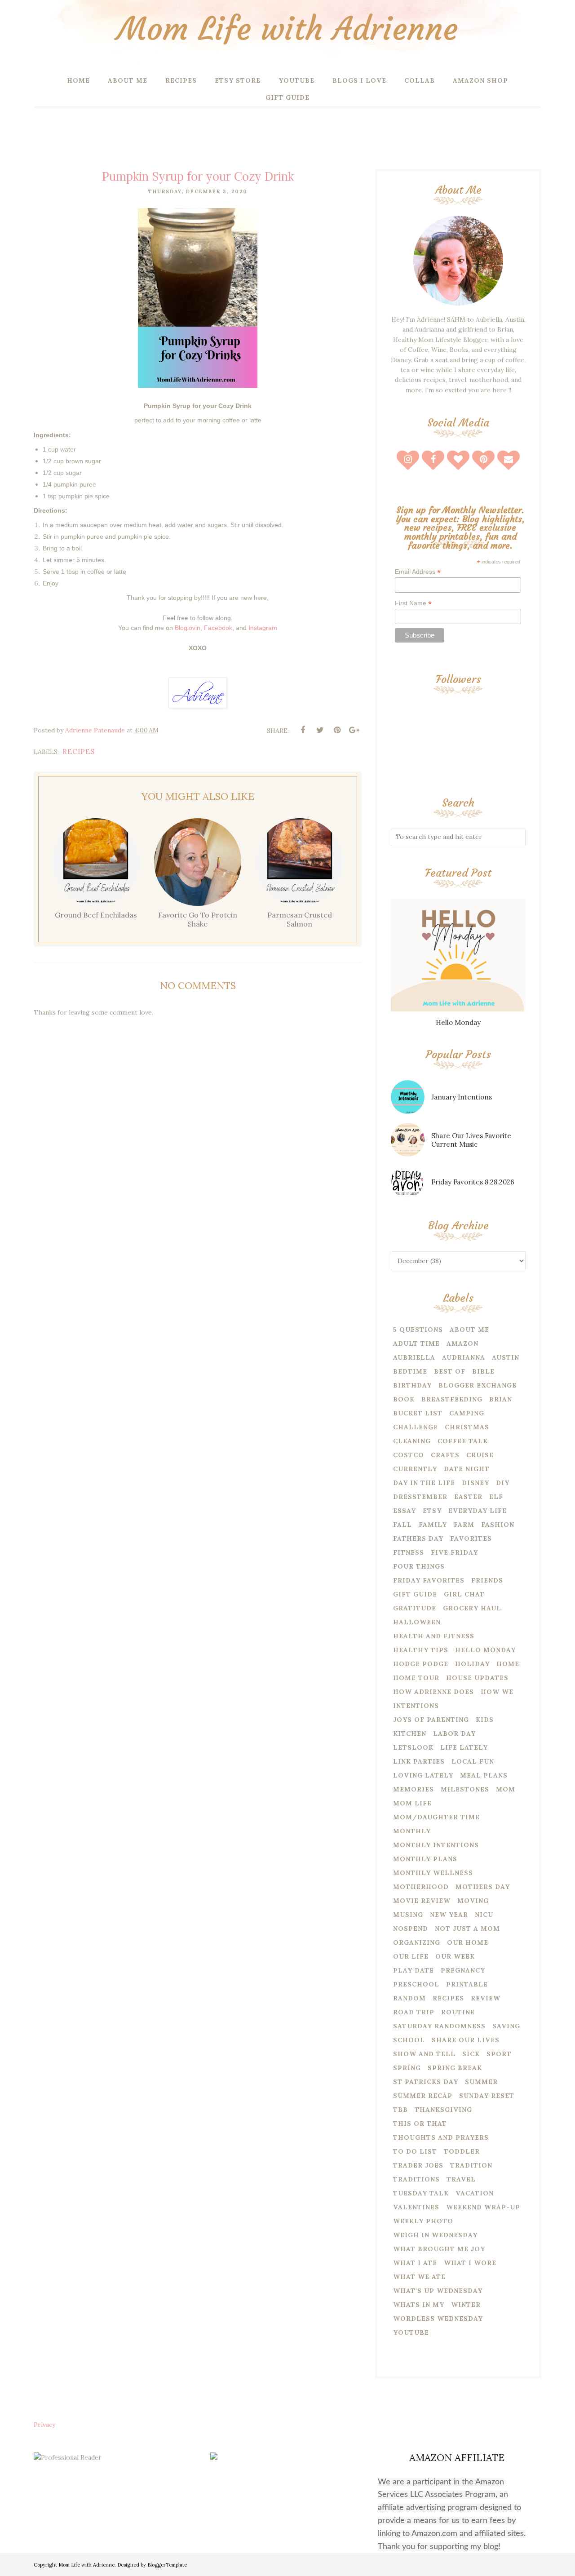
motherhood (421, 1887)
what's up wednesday (438, 2291)
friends (487, 1580)
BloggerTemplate (167, 2565)
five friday (454, 1552)
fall (402, 1525)
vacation (475, 2193)
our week (455, 1956)
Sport (499, 2054)
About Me (469, 1330)
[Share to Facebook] (303, 730)
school (409, 2040)
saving (506, 2026)
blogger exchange (478, 1385)
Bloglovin (188, 628)
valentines (416, 2207)
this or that (420, 2124)
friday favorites (429, 1580)
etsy (432, 1511)
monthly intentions (436, 1845)
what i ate (415, 2263)
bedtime (410, 1371)
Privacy (44, 2425)
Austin (506, 1357)
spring (407, 2068)
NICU (484, 1915)
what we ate (419, 2277)
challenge (416, 1427)
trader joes (418, 2165)
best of (450, 1371)
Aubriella (414, 1357)
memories (414, 1789)
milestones (465, 1789)
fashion (498, 1525)
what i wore (470, 2263)
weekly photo (423, 2221)
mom (506, 1789)
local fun (473, 1761)
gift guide (415, 1594)
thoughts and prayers (441, 2137)
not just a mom (467, 1929)
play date (414, 1970)
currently (415, 1469)
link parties (419, 1761)
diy (503, 1483)
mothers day (483, 1887)
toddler (462, 2151)
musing (408, 1915)
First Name (413, 603)
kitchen (410, 1734)
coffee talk (463, 1441)
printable (467, 1984)
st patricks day (426, 2082)
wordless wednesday (438, 2319)
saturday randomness (439, 2026)
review (486, 1998)
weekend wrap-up (483, 2207)
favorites (471, 1539)
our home (468, 1942)
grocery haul (472, 1608)
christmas (467, 1427)
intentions (416, 1706)
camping (467, 1413)
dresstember (420, 1497)
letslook (413, 1747)
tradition (471, 2165)
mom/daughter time (436, 1817)
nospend (411, 1929)
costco (409, 1455)
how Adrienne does (433, 1692)
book (404, 1399)
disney (475, 1483)
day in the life (424, 1483)
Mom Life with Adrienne (287, 29)
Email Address (418, 572)
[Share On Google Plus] (354, 730)
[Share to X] (320, 730)
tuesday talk (421, 2193)
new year (449, 1915)
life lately (464, 1747)
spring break (455, 2068)
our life (411, 1956)
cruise (480, 1455)
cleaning (412, 1441)
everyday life (478, 1511)
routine (458, 2012)
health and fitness (434, 1636)
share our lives (466, 2040)
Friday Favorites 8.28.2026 (473, 1182)
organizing (417, 1942)
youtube (411, 2332)
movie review (422, 1901)
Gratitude (415, 1608)
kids (485, 1720)
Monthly (412, 1831)
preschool (416, 1984)
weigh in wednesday (435, 2235)
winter (466, 2305)
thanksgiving (443, 2110)
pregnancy (463, 1970)
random (409, 1998)
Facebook (218, 628)
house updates (477, 1678)
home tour (416, 1678)
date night (467, 1469)
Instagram (263, 628)
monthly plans (425, 1859)
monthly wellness (433, 1873)
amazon (462, 1343)
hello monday (485, 1650)
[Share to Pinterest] (337, 730)
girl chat (464, 1594)
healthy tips (421, 1650)
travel (461, 2179)
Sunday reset (487, 2096)
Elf (496, 1497)
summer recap (423, 2096)
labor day (454, 1734)
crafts (445, 1455)
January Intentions (462, 1097)
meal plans (484, 1775)
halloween (417, 1622)
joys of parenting (431, 1720)
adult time (416, 1343)
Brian (501, 1399)
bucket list (418, 1413)
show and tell (424, 2054)
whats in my (419, 2305)
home (508, 1664)
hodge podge (421, 1664)
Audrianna (464, 1357)
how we (497, 1692)
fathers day (418, 1539)
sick (471, 2054)
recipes (79, 752)
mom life (412, 1803)
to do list (415, 2151)
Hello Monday (458, 1022)
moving (473, 1901)
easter (468, 1497)
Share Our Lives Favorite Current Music (471, 1140)
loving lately (423, 1775)
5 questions (418, 1330)
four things (419, 1566)
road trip (414, 2012)
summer (481, 2082)
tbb (400, 2110)
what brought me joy (439, 2249)
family (433, 1525)
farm (464, 1525)
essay (405, 1511)
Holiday (472, 1664)
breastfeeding (452, 1399)
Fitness (409, 1552)
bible (483, 1371)
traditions (416, 2179)
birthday (412, 1385)
